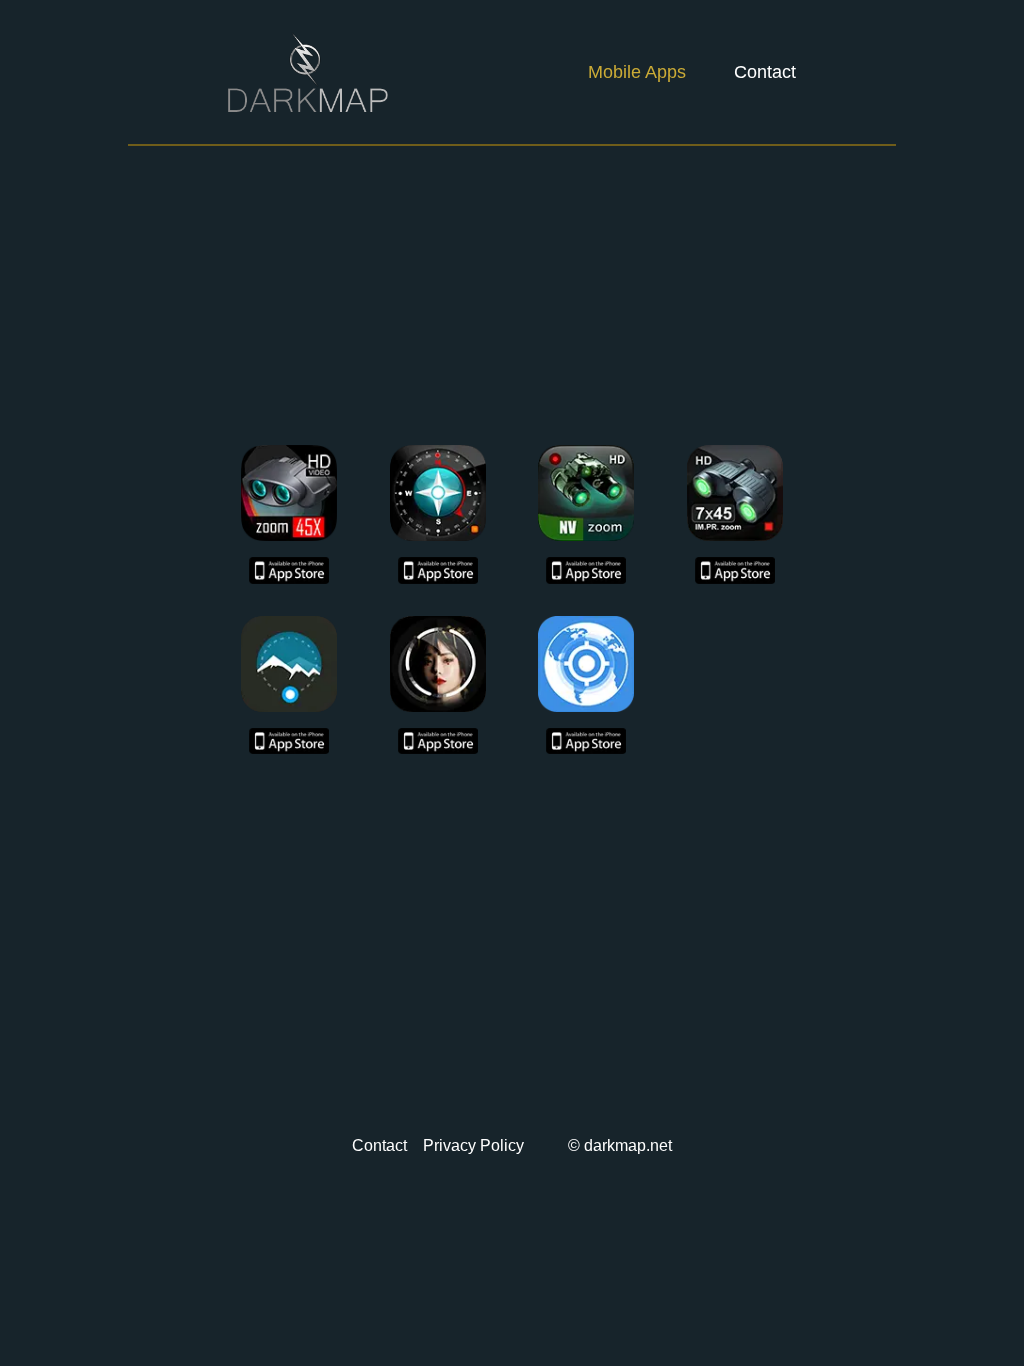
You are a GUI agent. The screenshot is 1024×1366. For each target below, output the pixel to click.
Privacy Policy (473, 1145)
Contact (765, 72)
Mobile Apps (637, 72)
